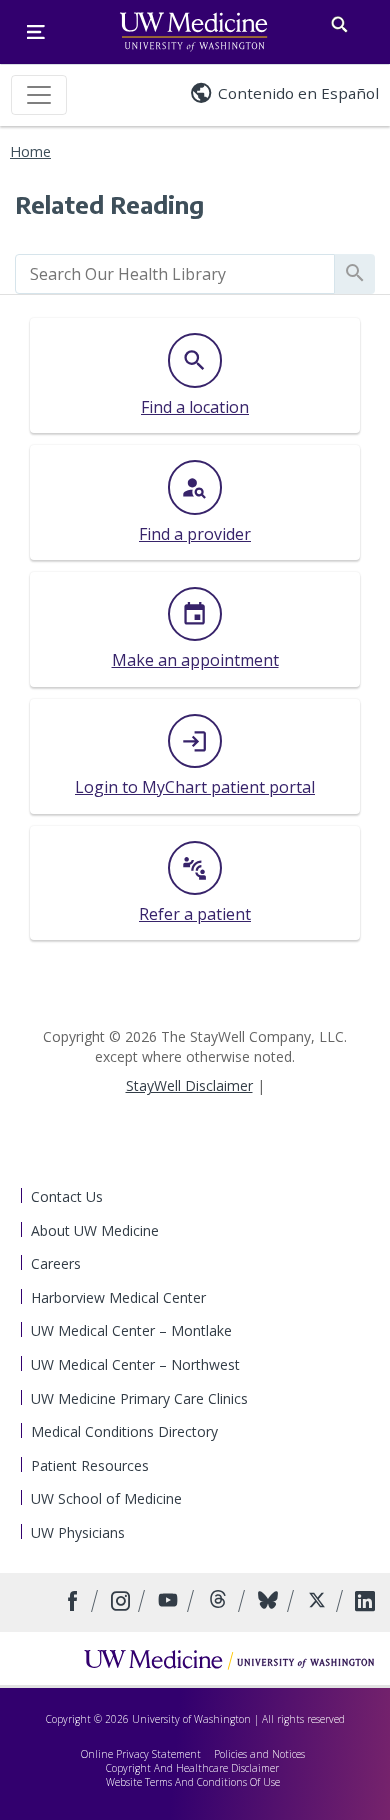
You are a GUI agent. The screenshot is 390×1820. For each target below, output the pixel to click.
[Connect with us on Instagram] (122, 1602)
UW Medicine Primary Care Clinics (139, 1398)
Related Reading (109, 204)
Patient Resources (90, 1465)
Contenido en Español (298, 93)
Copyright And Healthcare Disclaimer (192, 1768)
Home (30, 151)
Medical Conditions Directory (124, 1431)
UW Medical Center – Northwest (135, 1364)
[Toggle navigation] (39, 95)
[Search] (339, 20)
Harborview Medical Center (118, 1297)
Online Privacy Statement (141, 1754)
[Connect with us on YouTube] (170, 1602)
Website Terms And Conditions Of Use (193, 1782)
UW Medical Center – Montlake (131, 1330)
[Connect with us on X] (319, 1602)
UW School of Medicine (106, 1498)
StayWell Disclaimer (189, 1085)
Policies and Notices (259, 1754)
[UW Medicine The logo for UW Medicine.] (193, 32)
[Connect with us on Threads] (220, 1602)
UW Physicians (78, 1532)
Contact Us (67, 1196)
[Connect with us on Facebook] (75, 1602)
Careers (56, 1263)
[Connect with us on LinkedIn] (365, 1602)
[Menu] (36, 32)
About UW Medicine (95, 1230)
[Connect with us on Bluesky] (270, 1602)
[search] (175, 274)
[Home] (229, 1659)
